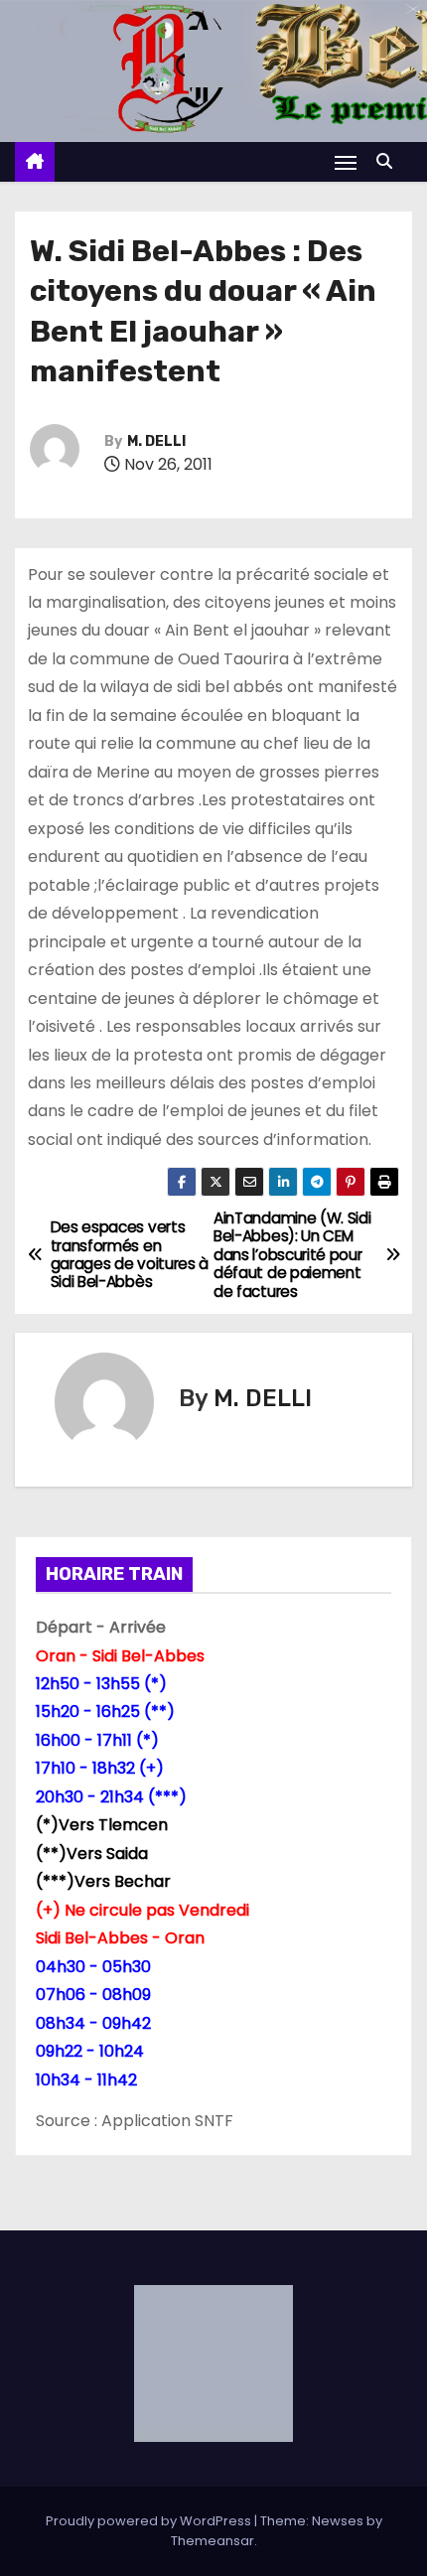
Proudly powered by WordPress (150, 2521)
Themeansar (213, 2541)
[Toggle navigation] (346, 162)
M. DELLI (156, 441)
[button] (389, 161)
